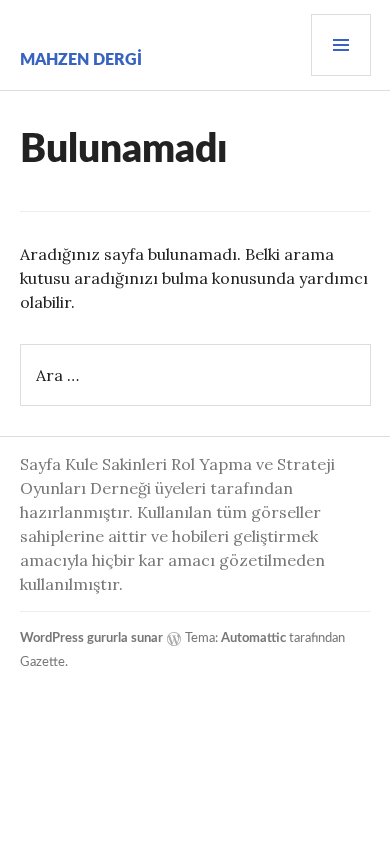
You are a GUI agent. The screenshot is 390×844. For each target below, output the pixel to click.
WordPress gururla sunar (91, 638)
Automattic (253, 638)
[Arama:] (195, 375)
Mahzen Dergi (81, 60)
